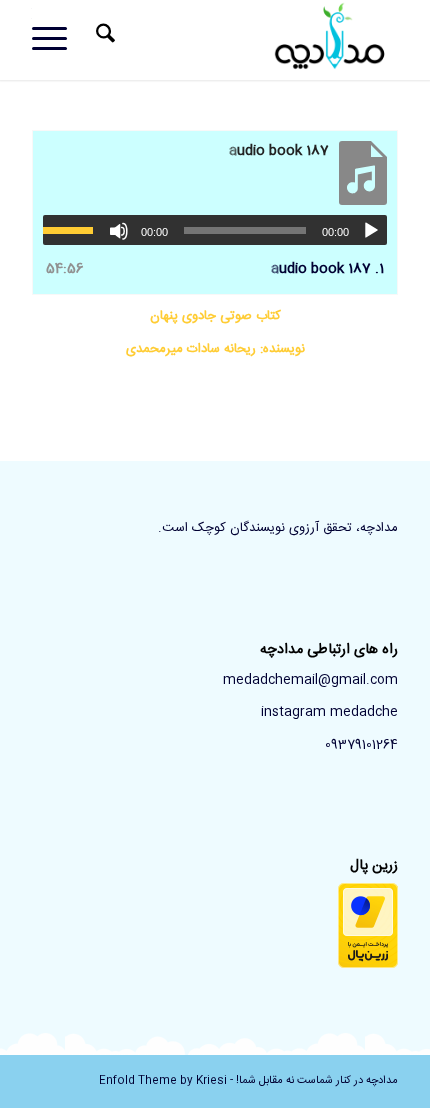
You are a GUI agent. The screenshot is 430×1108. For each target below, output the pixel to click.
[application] (215, 230)
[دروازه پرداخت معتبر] (368, 965)
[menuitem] (102, 40)
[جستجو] (102, 40)
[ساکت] (119, 231)
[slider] (73, 230)
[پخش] (371, 231)
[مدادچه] (251, 40)
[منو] (56, 40)
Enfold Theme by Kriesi (163, 1081)
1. (327, 269)
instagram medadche (329, 712)
